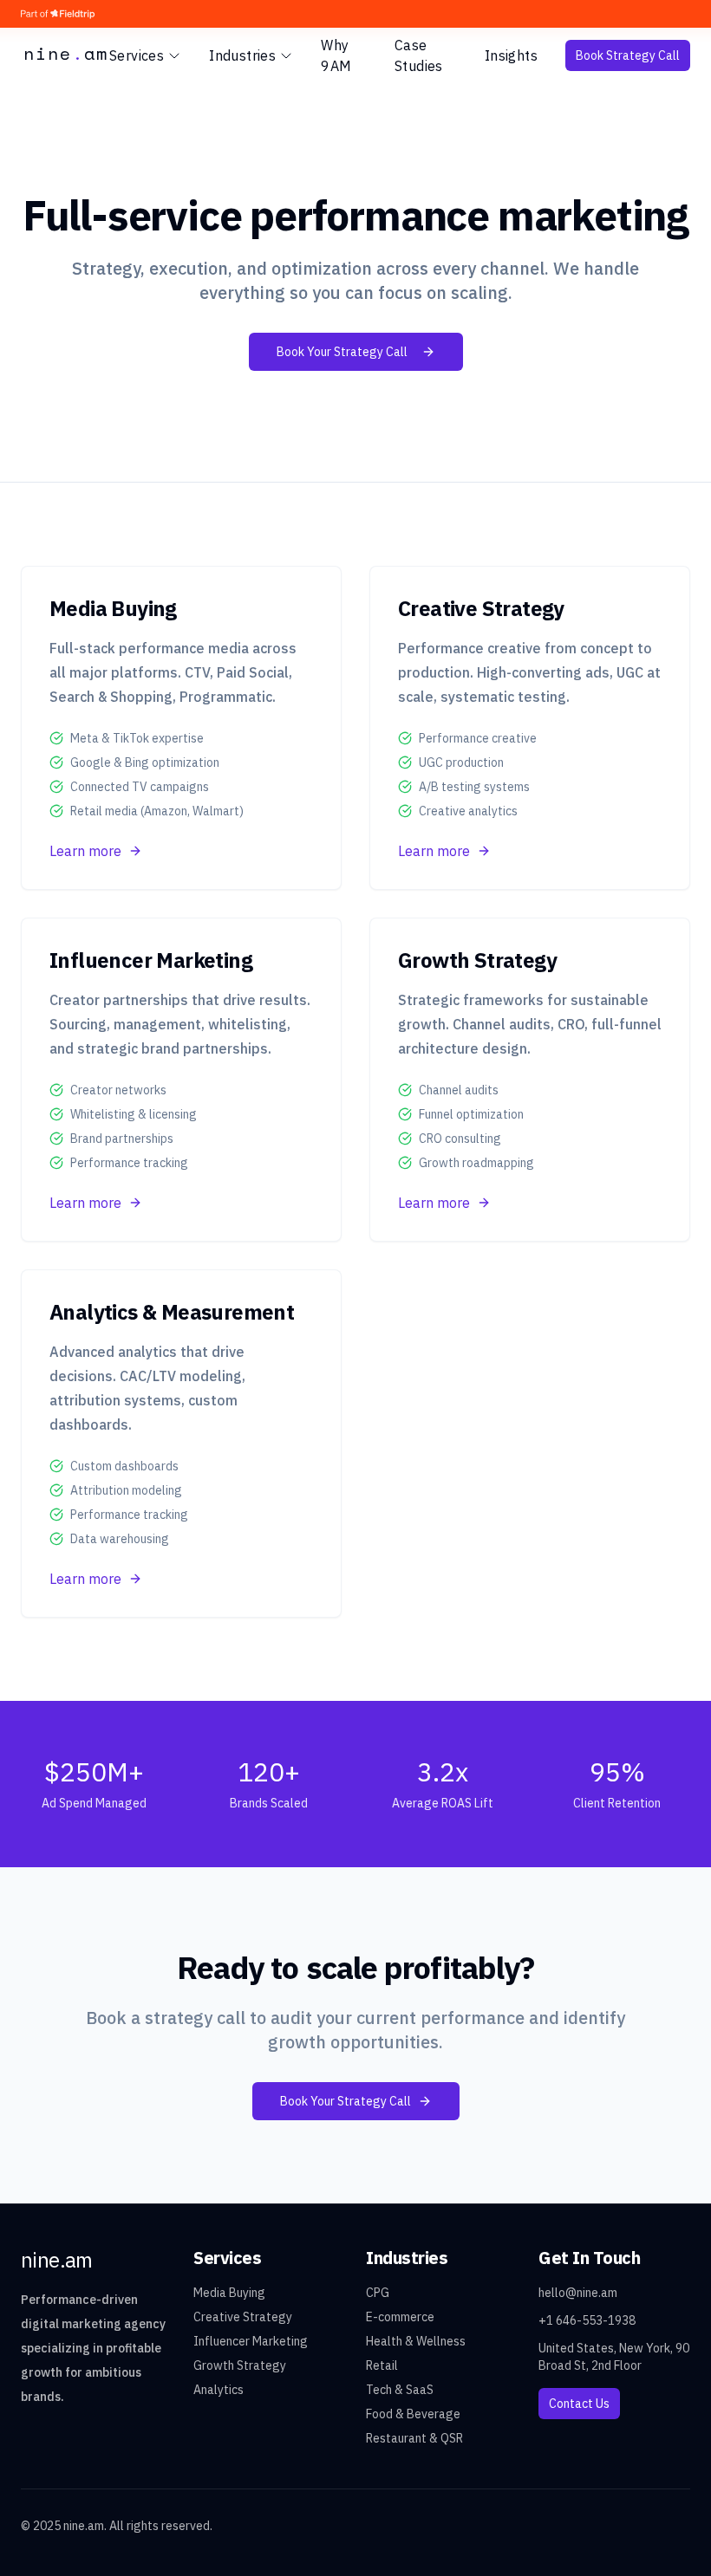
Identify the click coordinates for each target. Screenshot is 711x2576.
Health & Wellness (416, 2341)
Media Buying (229, 2293)
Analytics (219, 2390)
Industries (242, 55)
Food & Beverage (413, 2414)
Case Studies (419, 55)
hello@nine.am (578, 2293)
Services (137, 55)
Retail (382, 2365)
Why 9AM (336, 55)
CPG (378, 2293)
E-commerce (400, 2317)
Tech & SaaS (400, 2390)
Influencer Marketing (251, 2341)
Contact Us (579, 2404)
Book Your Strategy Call (342, 352)
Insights (511, 55)
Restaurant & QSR (414, 2438)
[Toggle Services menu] (174, 55)
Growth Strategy (240, 2365)
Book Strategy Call (628, 55)
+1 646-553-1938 (587, 2320)
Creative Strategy (243, 2317)
